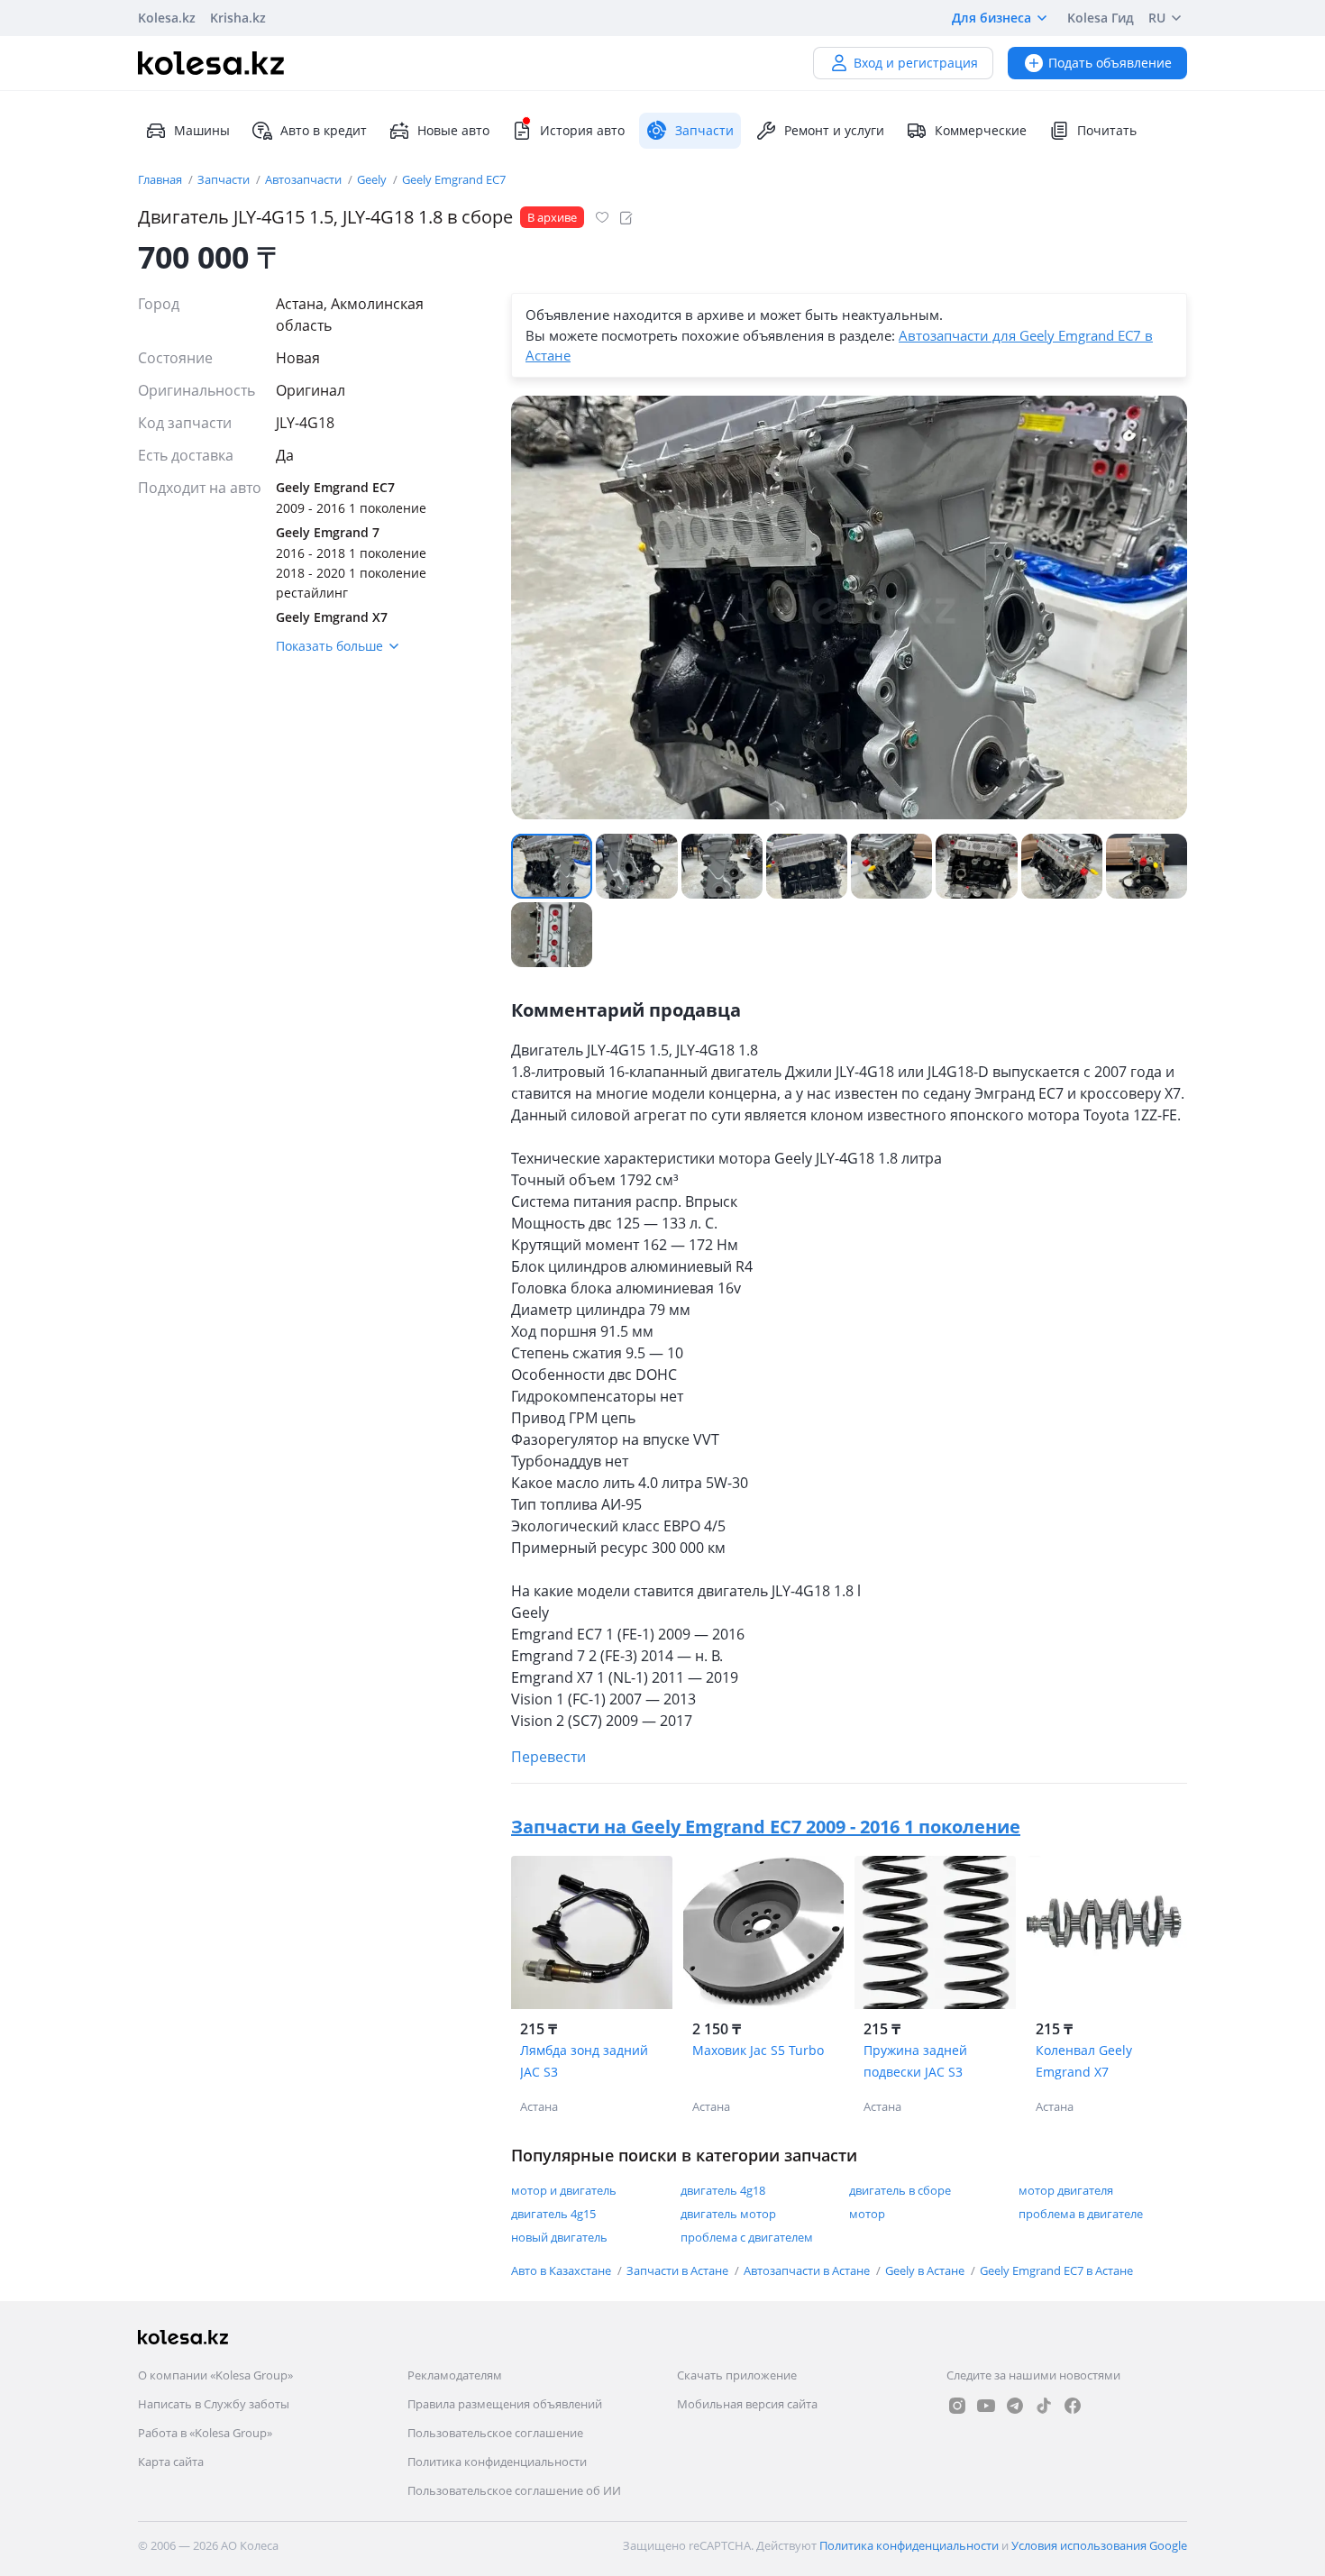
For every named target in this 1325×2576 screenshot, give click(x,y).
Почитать (1107, 130)
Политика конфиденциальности (497, 2462)
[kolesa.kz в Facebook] (1073, 2406)
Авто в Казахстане (562, 2270)
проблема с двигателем (747, 2237)
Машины (202, 130)
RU (1157, 18)
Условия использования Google (1099, 2545)
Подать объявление (1110, 63)
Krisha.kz (238, 18)
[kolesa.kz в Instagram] (957, 2406)
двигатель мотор (728, 2214)
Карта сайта (171, 2462)
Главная (161, 179)
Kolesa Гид (1101, 18)
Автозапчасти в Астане (808, 2270)
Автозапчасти (305, 179)
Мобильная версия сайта (747, 2404)
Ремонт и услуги (834, 130)
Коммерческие (981, 130)
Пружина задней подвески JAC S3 (915, 2061)
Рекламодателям (455, 2375)
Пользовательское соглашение (495, 2433)
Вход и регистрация (916, 63)
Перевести (548, 1757)
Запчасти (225, 179)
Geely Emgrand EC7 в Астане (1056, 2270)
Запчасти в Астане (679, 2270)
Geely (373, 179)
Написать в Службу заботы (214, 2404)
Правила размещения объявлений (505, 2404)
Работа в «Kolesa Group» (205, 2433)
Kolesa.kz (167, 18)
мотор (867, 2214)
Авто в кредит (324, 130)
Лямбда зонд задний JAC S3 (584, 2061)
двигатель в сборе (900, 2190)
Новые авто (453, 130)
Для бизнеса (991, 18)
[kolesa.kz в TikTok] (1044, 2406)
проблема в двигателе (1081, 2214)
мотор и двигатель (564, 2190)
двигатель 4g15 (553, 2214)
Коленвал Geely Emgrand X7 (1084, 2061)
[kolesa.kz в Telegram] (1015, 2406)
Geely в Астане (926, 2270)
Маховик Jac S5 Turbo (758, 2050)
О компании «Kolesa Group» (215, 2375)
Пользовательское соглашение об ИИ (514, 2490)
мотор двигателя (1066, 2190)
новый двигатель (559, 2237)
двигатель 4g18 (723, 2190)
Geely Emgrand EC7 (454, 179)
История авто (582, 130)
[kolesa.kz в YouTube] (986, 2406)
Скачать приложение (737, 2375)
